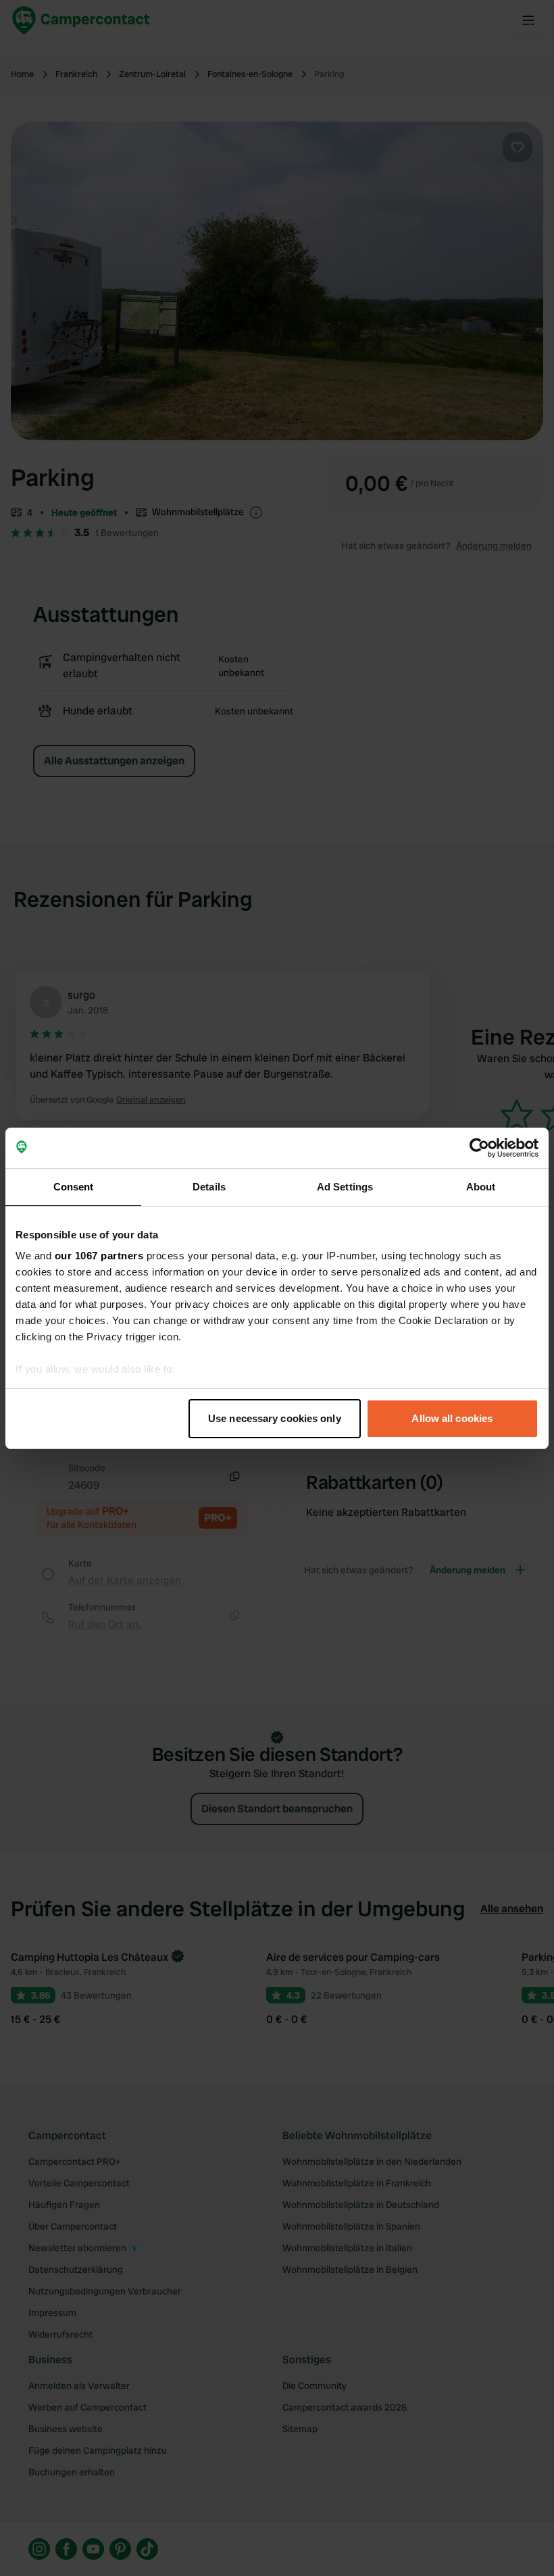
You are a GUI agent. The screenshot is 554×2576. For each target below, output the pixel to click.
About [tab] (481, 1187)
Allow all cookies (452, 1418)
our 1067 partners (99, 1256)
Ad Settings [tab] (345, 1187)
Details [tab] (209, 1187)
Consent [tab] (74, 1187)
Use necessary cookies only (275, 1418)
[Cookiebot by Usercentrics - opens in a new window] (479, 1148)
